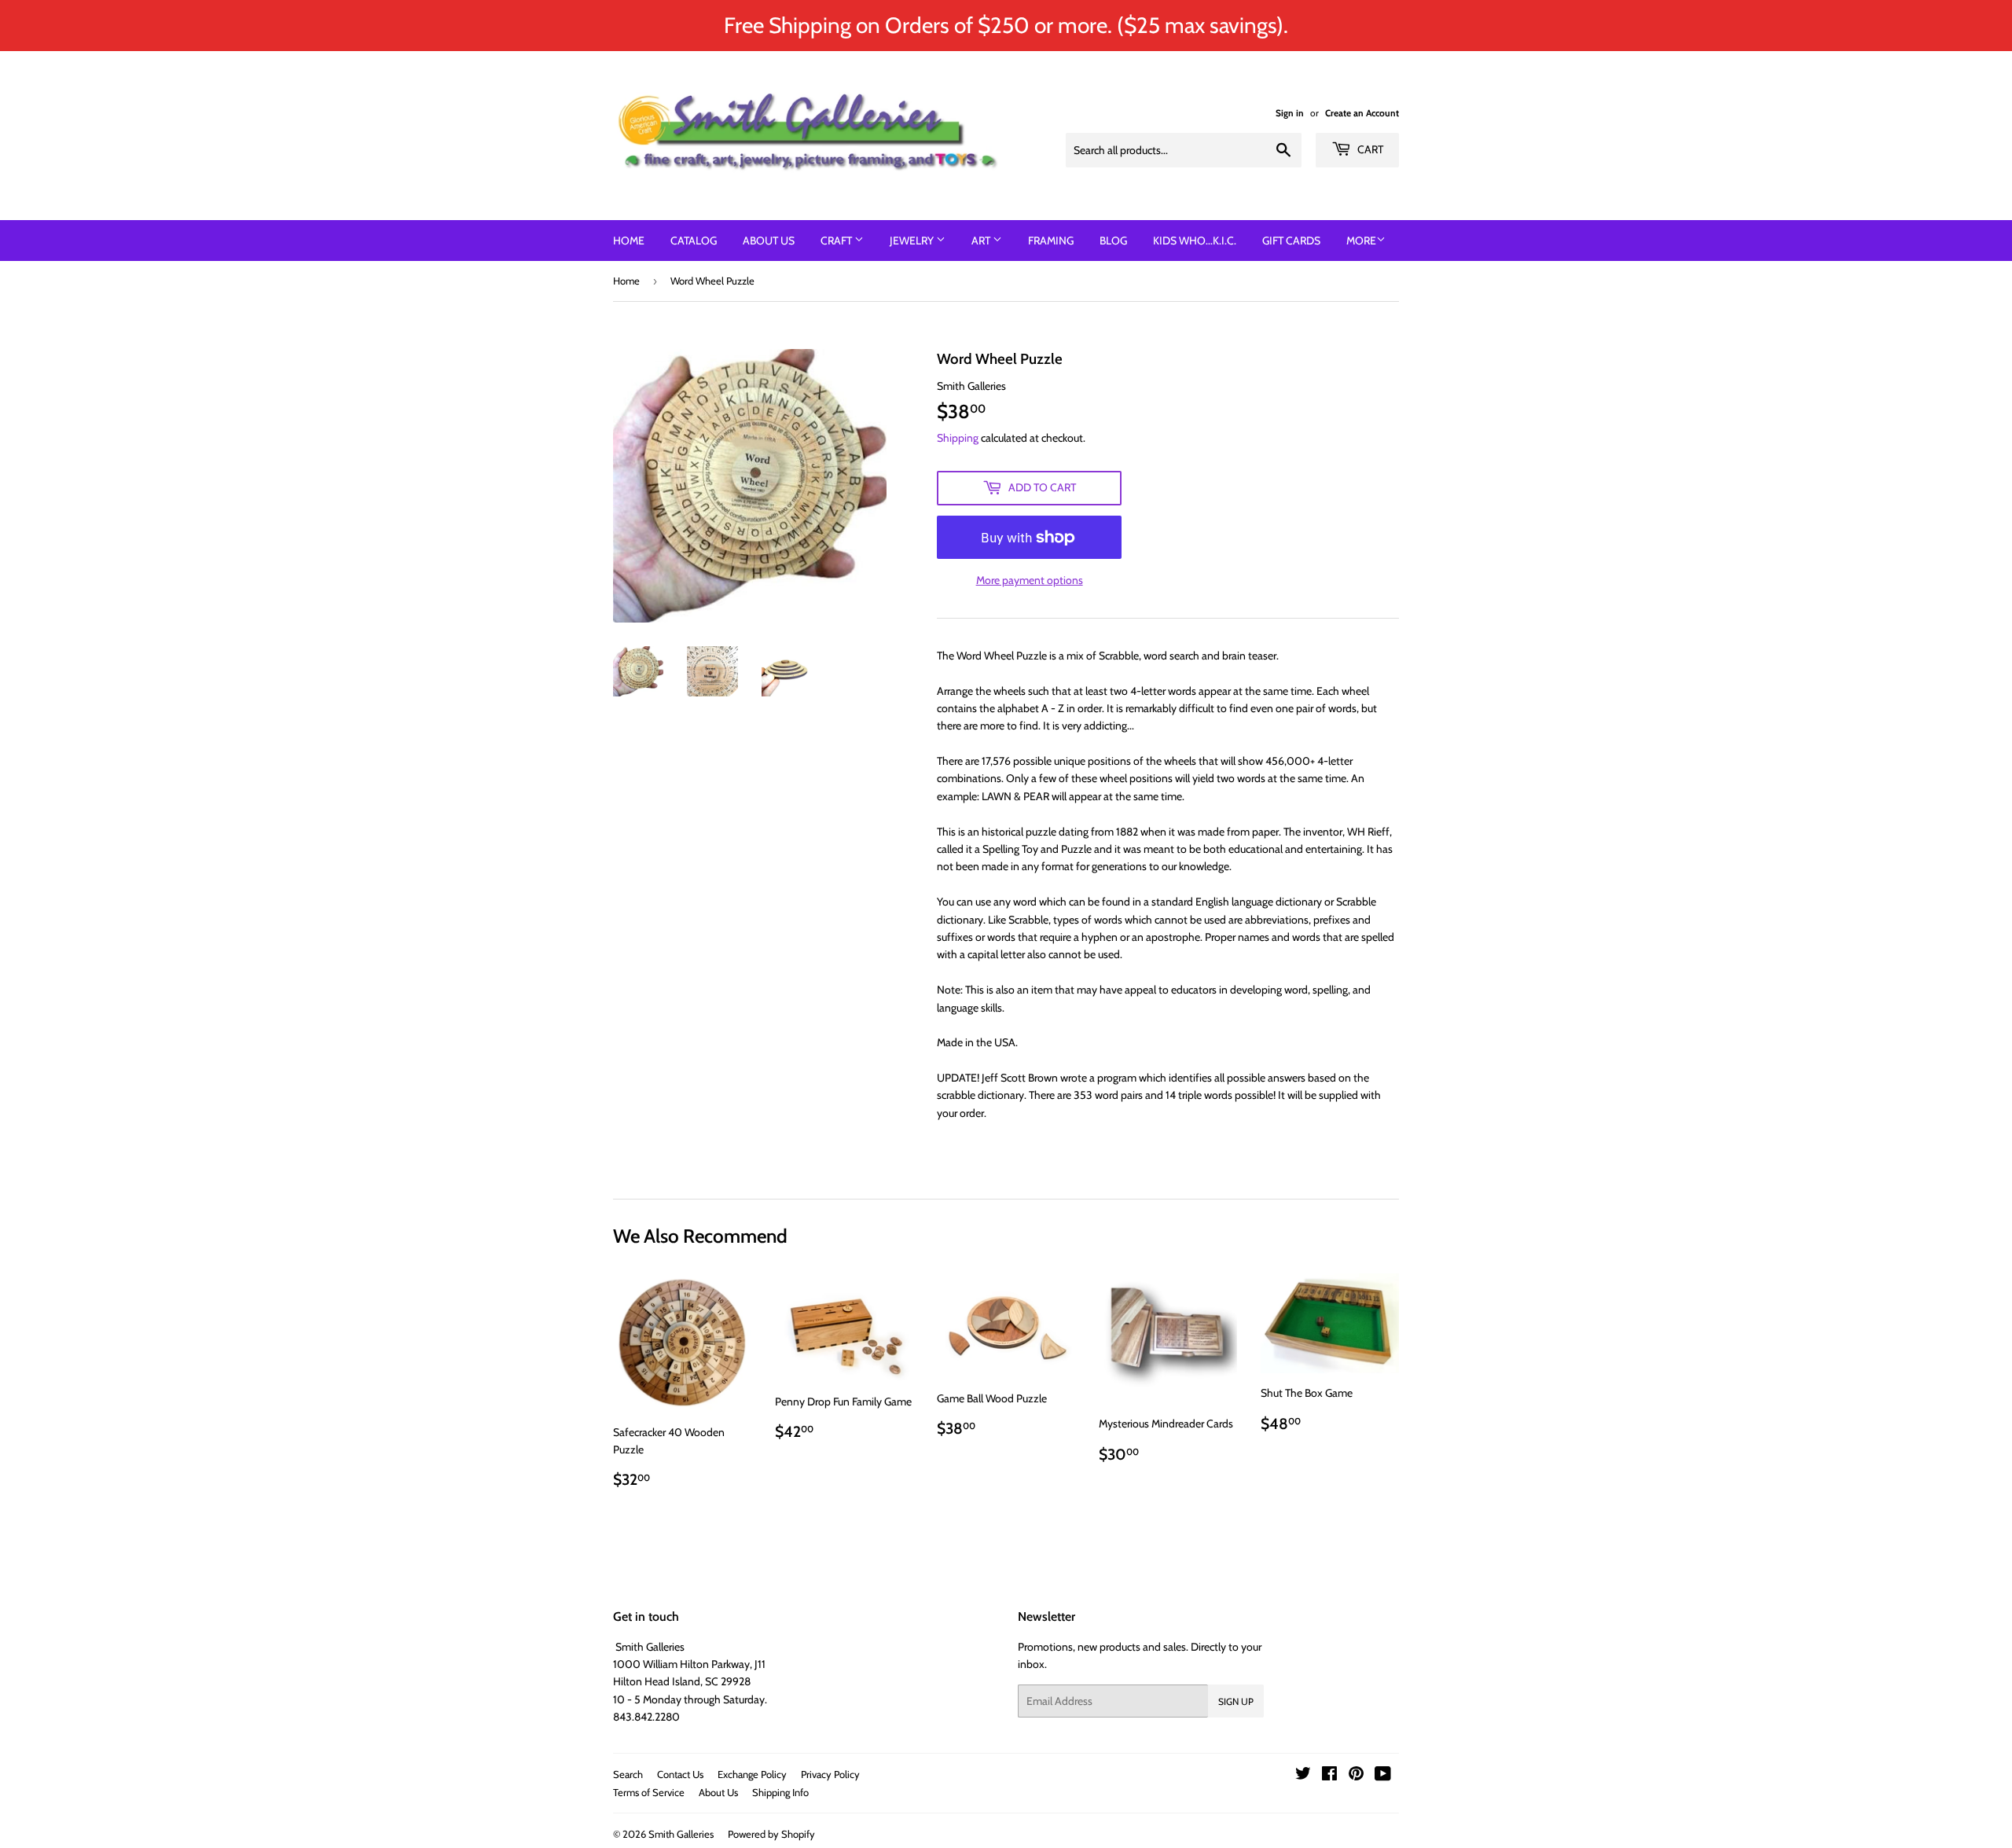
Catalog (694, 241)
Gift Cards (1291, 241)
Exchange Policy (752, 1774)
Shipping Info (780, 1792)
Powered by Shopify (771, 1834)
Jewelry (913, 241)
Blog (1113, 241)
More (1361, 241)
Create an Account (1362, 113)
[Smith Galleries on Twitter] (1303, 1776)
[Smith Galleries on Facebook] (1329, 1776)
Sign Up (1236, 1701)
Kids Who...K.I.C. (1195, 241)
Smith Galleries (681, 1834)
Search (628, 1774)
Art (982, 241)
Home (629, 241)
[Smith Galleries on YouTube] (1383, 1776)
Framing (1051, 241)
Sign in (1290, 113)
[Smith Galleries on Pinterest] (1356, 1776)
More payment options (1030, 580)
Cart (1369, 149)
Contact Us (680, 1774)
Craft (837, 241)
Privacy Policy (830, 1774)
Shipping (958, 438)
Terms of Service (649, 1792)
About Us (769, 241)
